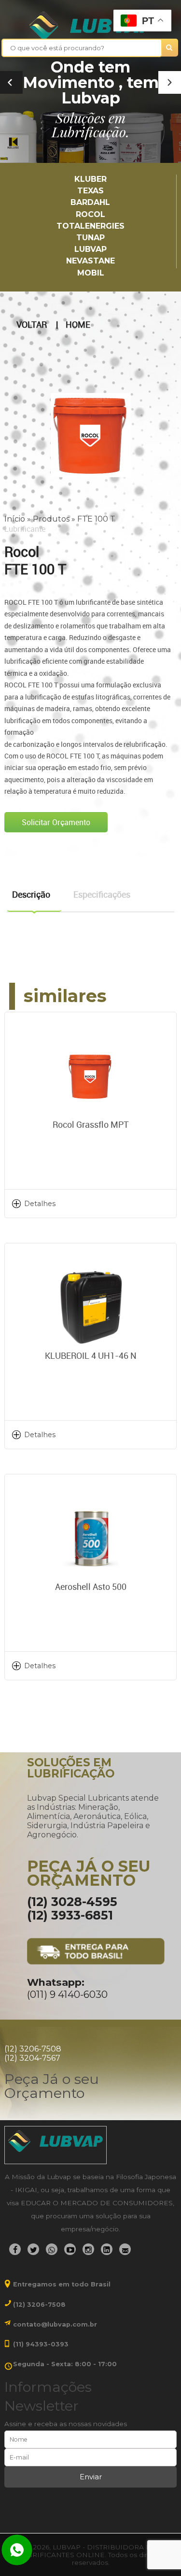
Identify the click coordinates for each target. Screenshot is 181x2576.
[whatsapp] (52, 2249)
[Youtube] (70, 2249)
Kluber (90, 179)
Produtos (51, 519)
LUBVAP (90, 249)
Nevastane (90, 261)
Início (15, 519)
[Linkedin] (107, 2249)
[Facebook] (15, 2249)
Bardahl (90, 202)
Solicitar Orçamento (56, 822)
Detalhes (40, 1204)
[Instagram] (88, 2249)
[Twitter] (33, 2249)
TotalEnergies (90, 226)
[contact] (125, 2249)
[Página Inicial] (90, 26)
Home (78, 325)
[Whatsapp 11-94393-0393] (17, 2551)
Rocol (90, 214)
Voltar (32, 325)
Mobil (91, 273)
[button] (170, 82)
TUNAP (90, 238)
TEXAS (90, 191)
